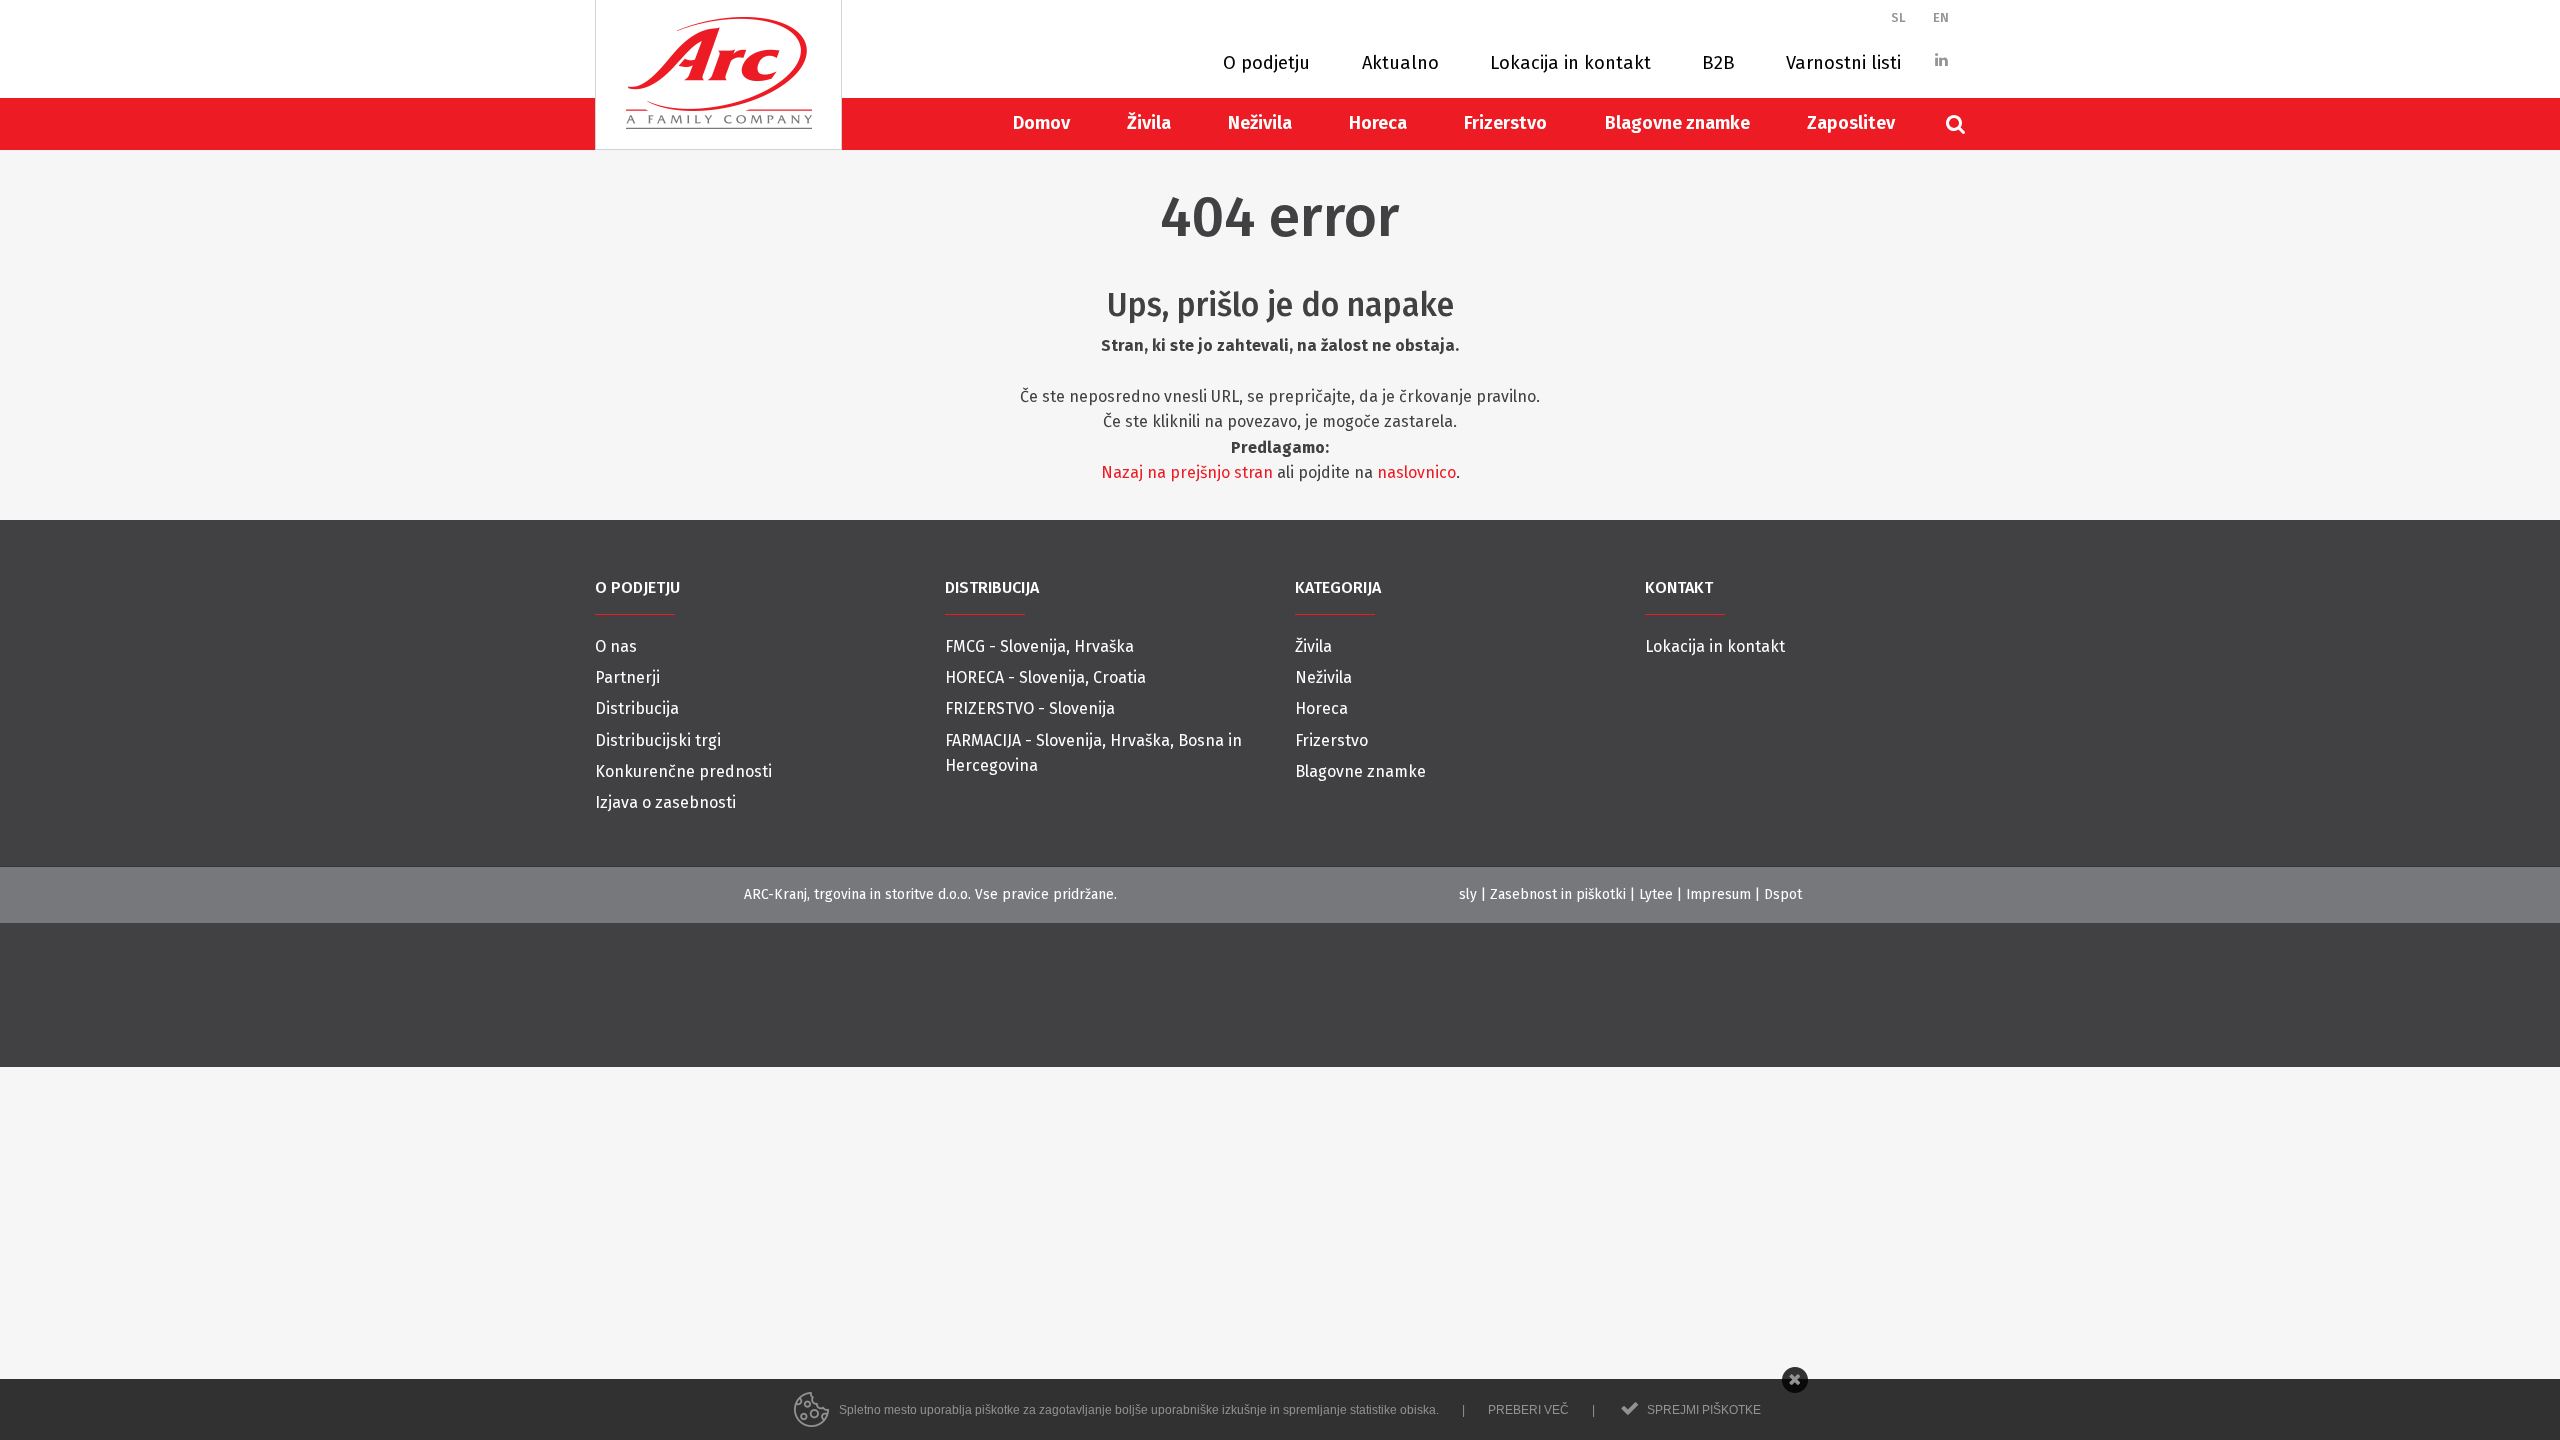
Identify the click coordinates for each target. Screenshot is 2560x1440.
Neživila (1260, 123)
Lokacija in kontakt (1570, 63)
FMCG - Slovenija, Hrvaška (1039, 646)
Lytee (1656, 894)
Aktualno (1400, 63)
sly (1468, 894)
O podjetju (1266, 63)
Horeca (1378, 123)
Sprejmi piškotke (1704, 1410)
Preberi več (1528, 1410)
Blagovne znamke (1677, 123)
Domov (1041, 123)
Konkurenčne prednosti (683, 771)
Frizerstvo (1505, 123)
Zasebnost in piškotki (1558, 894)
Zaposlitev (1851, 123)
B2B (1718, 63)
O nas (616, 646)
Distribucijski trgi (658, 740)
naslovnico (1416, 472)
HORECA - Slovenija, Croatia (1045, 677)
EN (1941, 17)
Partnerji (627, 677)
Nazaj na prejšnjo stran (1187, 472)
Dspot (1783, 894)
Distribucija (637, 708)
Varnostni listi (1843, 63)
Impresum (1718, 894)
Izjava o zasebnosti (665, 802)
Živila (1149, 123)
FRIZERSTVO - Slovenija (1030, 708)
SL (1898, 17)
